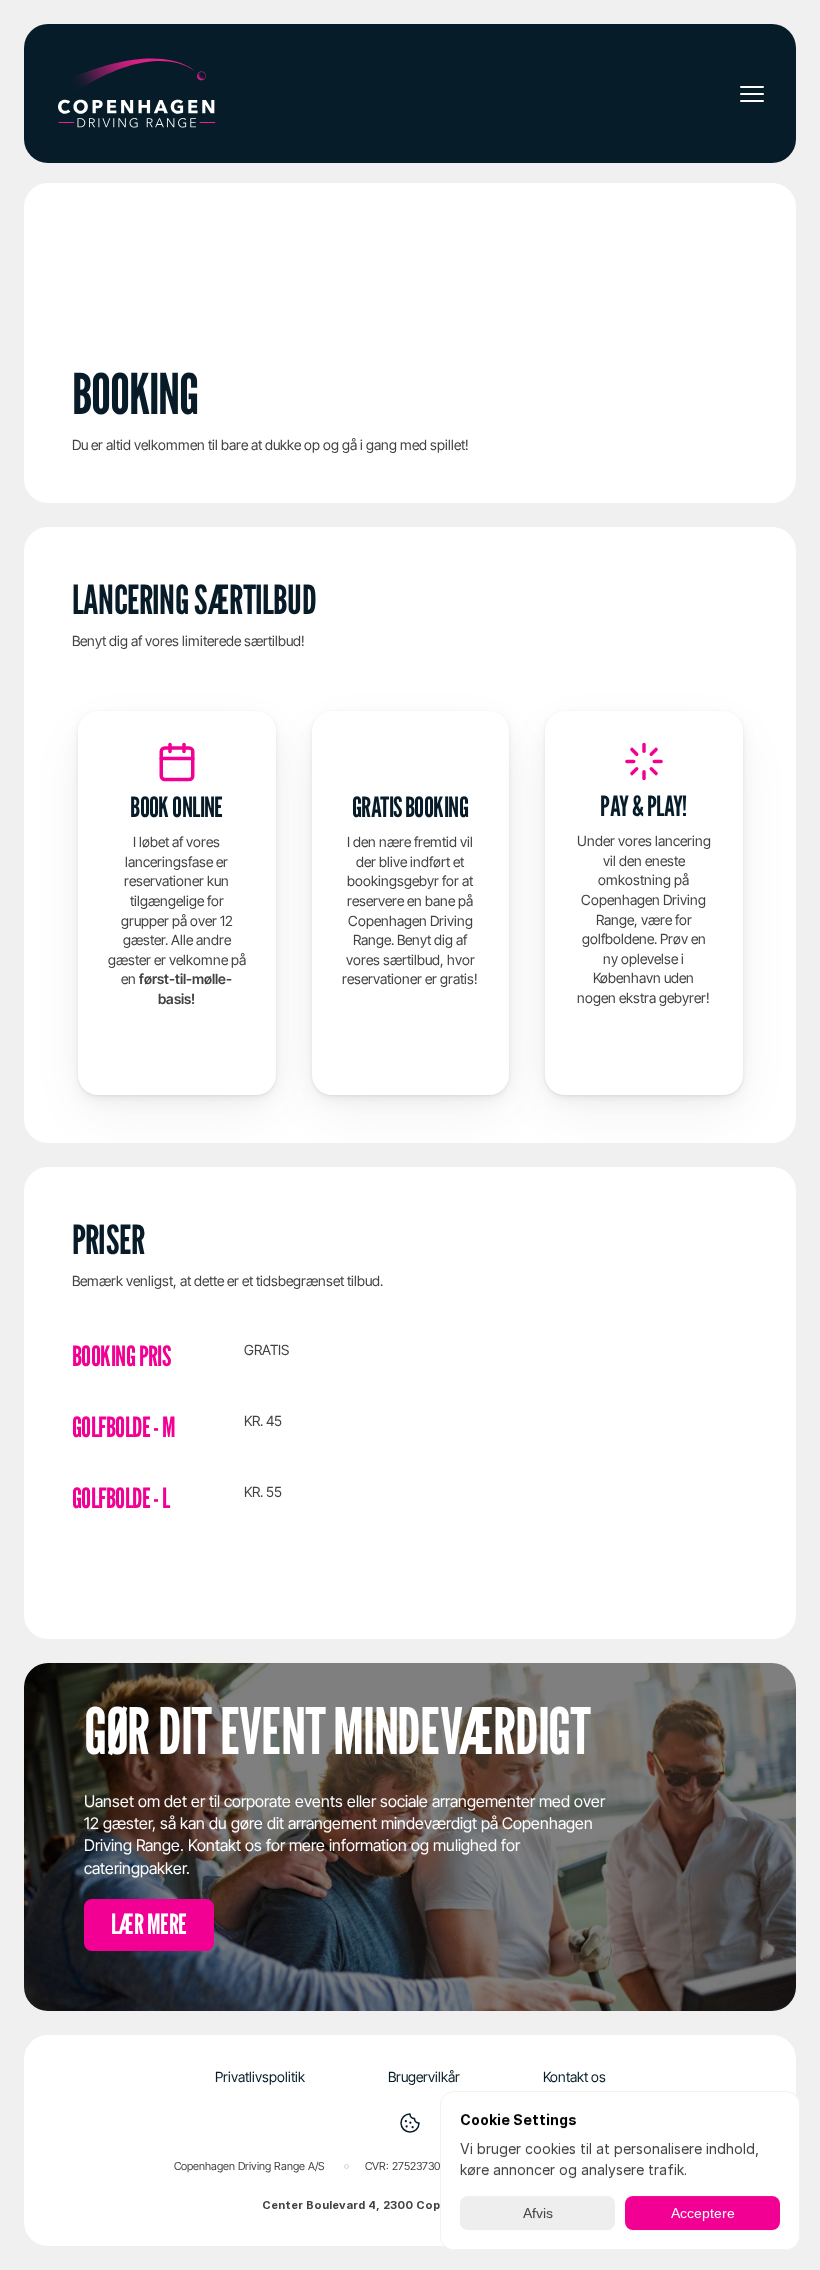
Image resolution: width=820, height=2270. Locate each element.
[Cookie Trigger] (410, 2123)
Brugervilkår (424, 2076)
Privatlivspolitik (260, 2076)
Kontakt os (574, 2076)
